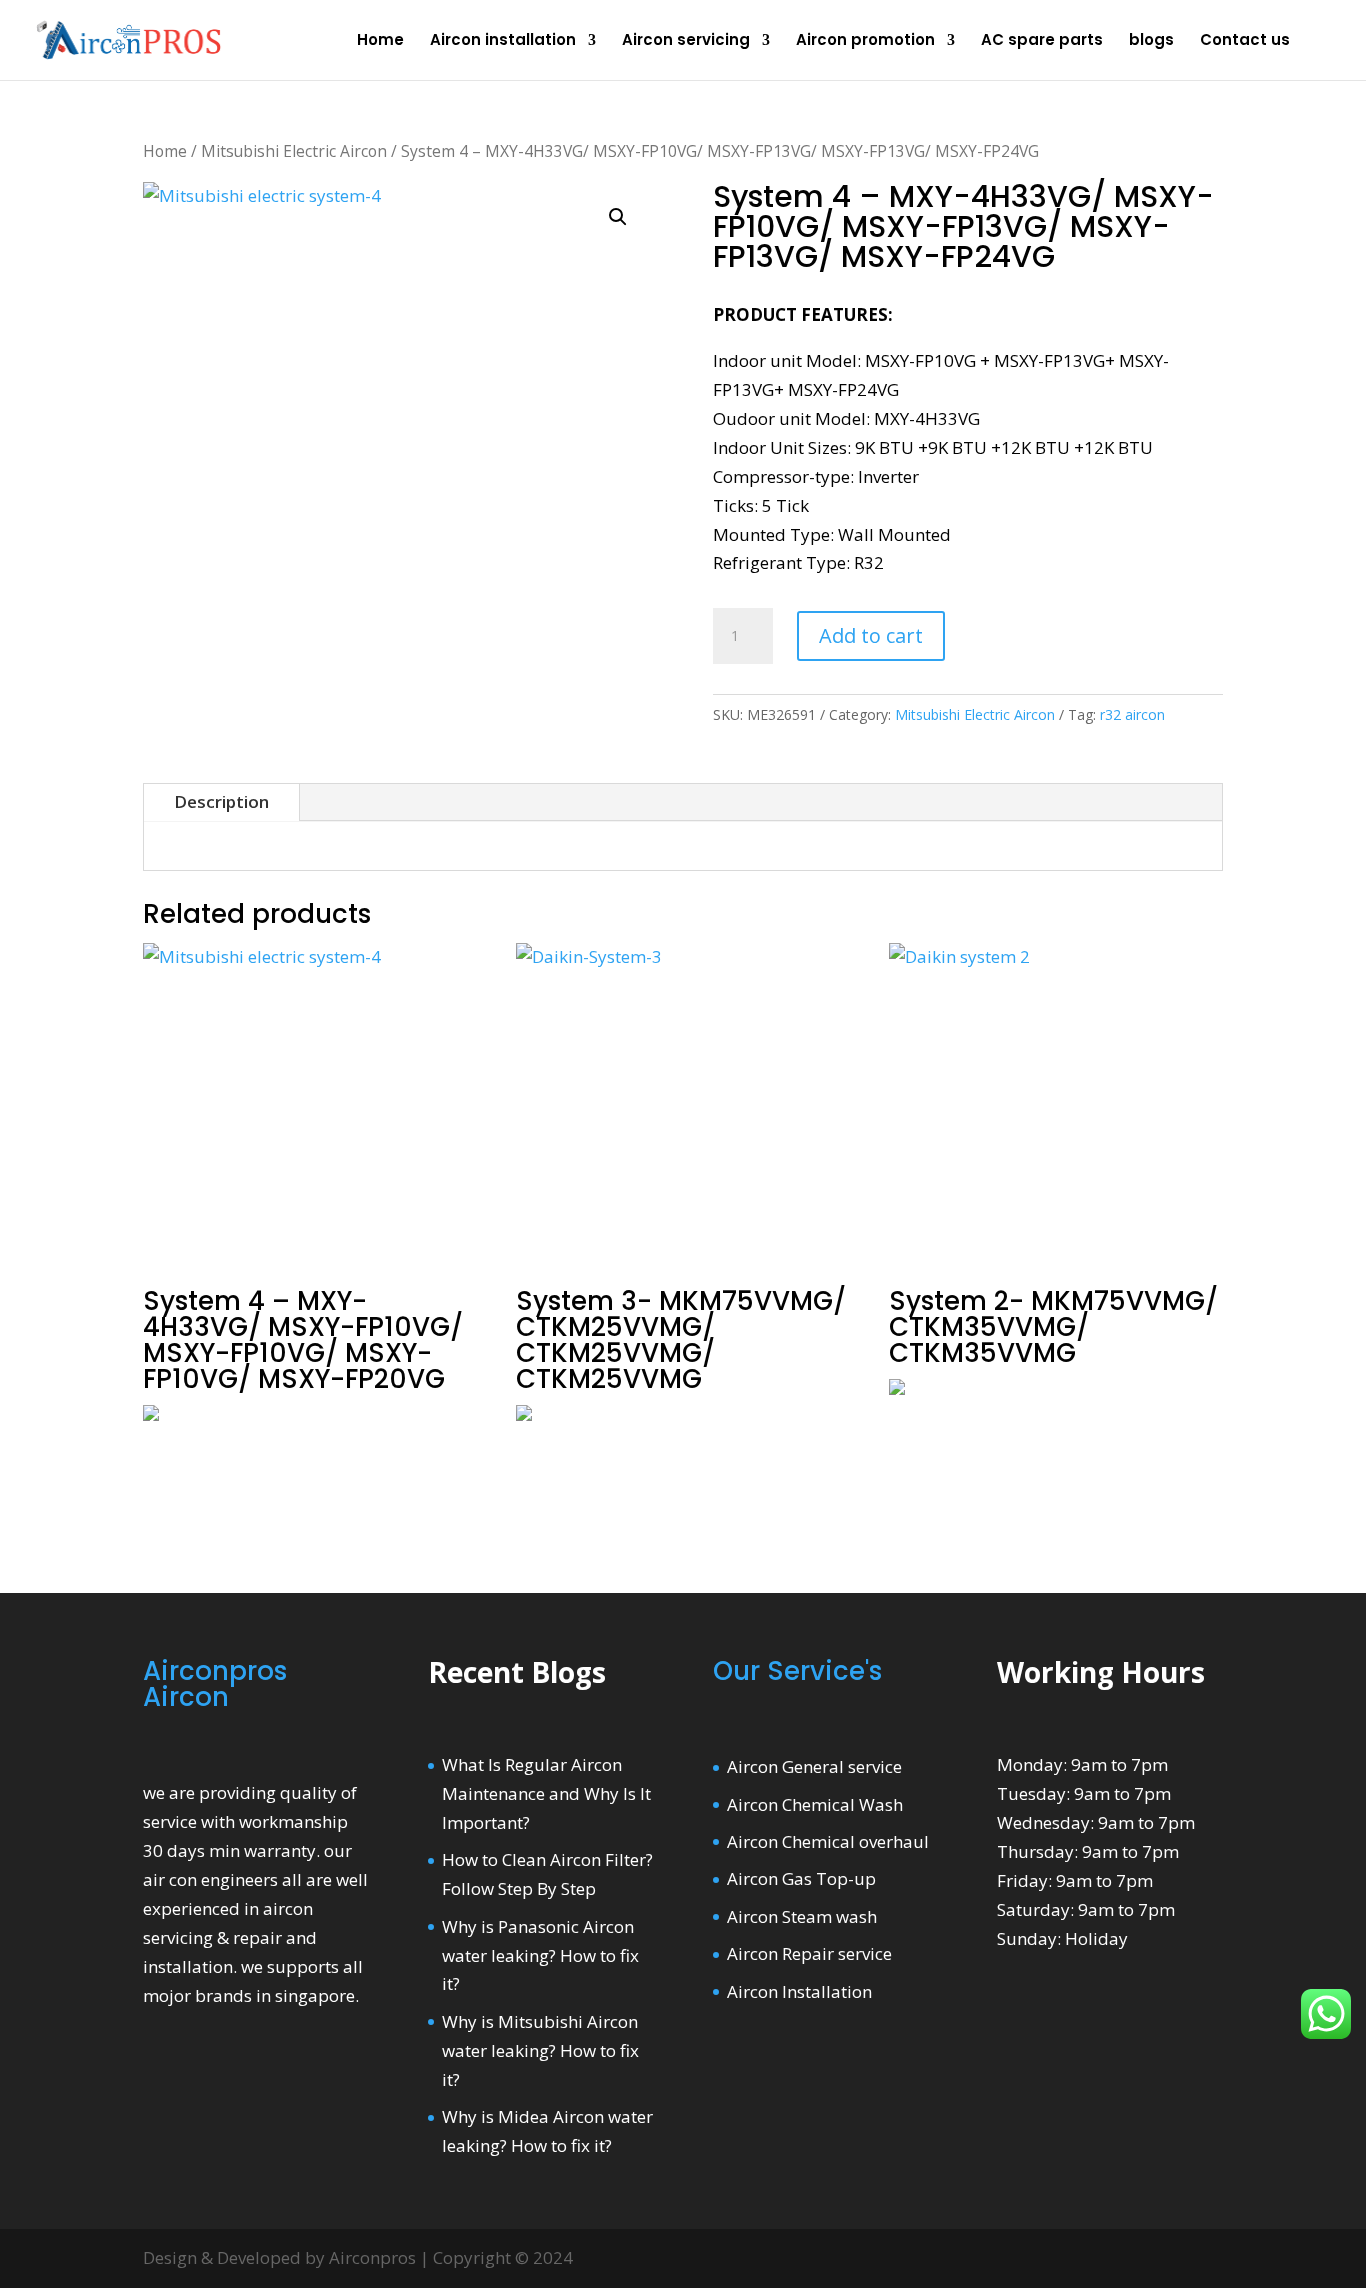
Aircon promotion (865, 41)
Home (380, 41)
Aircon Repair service (809, 1953)
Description (221, 801)
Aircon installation (503, 41)
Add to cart (871, 635)
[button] (618, 217)
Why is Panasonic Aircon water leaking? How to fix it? (540, 1955)
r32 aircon (1132, 714)
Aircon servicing (686, 41)
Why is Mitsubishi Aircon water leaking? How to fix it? (540, 2050)
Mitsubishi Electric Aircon (294, 151)
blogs (1151, 41)
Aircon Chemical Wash (815, 1804)
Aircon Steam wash (802, 1916)
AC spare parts (1042, 41)
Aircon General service (814, 1766)
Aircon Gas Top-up (801, 1878)
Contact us (1245, 41)
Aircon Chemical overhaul (828, 1841)
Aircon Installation (799, 1991)
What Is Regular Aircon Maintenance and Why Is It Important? (546, 1793)
